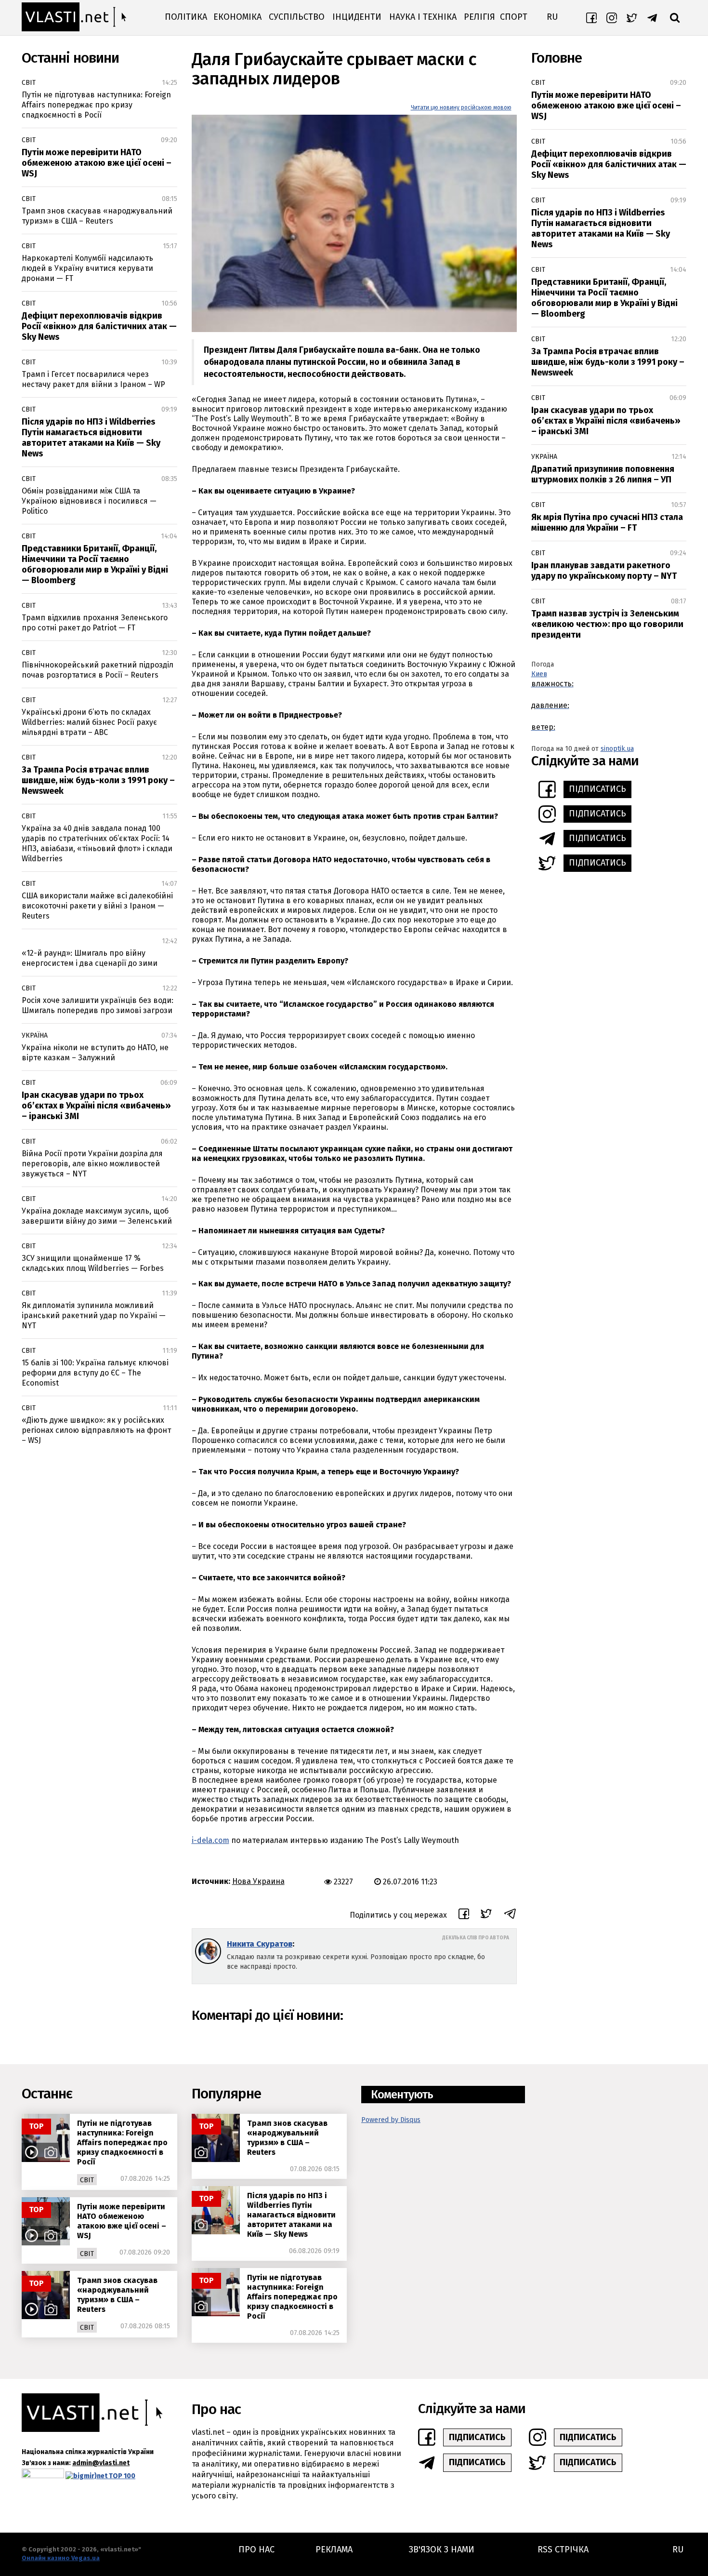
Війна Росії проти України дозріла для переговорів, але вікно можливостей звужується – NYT (92, 1164)
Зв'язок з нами (442, 2549)
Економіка (237, 17)
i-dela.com (210, 1840)
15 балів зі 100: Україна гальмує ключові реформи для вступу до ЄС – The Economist (95, 1373)
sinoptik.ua (617, 749)
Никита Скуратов (260, 1944)
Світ (29, 83)
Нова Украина (258, 1881)
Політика (186, 17)
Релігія (479, 17)
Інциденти (357, 17)
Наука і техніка (423, 17)
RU (552, 17)
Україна (35, 1035)
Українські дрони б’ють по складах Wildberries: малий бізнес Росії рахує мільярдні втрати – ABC (89, 722)
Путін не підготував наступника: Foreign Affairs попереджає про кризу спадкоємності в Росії (96, 105)
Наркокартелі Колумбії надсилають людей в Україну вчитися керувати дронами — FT (87, 268)
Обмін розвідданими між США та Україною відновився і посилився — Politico (89, 501)
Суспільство (297, 17)
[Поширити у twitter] (486, 1915)
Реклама (334, 2549)
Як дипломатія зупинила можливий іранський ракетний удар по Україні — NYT (94, 1315)
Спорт (514, 17)
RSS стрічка (563, 2549)
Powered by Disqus (391, 2120)
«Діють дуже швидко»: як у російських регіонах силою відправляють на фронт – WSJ (96, 1430)
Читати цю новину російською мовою (461, 107)
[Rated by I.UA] (43, 2476)
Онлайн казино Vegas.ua (61, 2558)
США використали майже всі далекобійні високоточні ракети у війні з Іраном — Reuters (97, 906)
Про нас (256, 2549)
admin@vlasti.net (101, 2463)
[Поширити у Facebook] (464, 1915)
